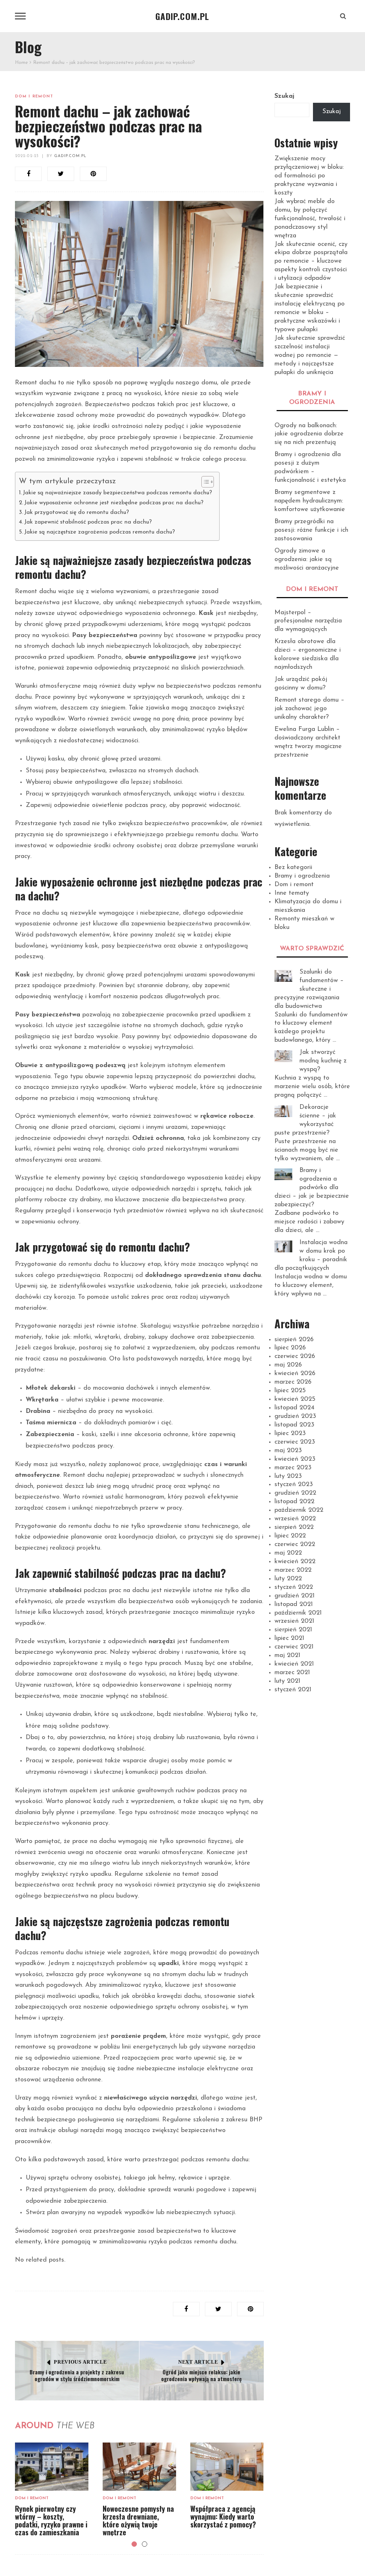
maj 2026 (288, 1365)
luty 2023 (288, 1476)
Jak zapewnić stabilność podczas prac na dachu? (88, 522)
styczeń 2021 (293, 1690)
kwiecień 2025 (295, 1399)
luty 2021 (287, 1681)
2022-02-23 (27, 156)
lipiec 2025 (290, 1391)
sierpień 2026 (294, 1340)
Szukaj (284, 96)
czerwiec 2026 (295, 1357)
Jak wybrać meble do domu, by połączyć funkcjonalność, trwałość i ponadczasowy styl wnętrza (310, 219)
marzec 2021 (292, 1673)
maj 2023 (288, 1451)
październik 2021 (298, 1613)
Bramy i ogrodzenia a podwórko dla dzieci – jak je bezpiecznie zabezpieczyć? (312, 1188)
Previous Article (80, 2362)
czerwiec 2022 (295, 1545)
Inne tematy (292, 893)
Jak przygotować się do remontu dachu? (77, 512)
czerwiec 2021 (294, 1647)
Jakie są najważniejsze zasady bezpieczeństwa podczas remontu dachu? (117, 493)
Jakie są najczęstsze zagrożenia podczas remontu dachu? (100, 532)
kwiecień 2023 (295, 1459)
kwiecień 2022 (295, 1562)
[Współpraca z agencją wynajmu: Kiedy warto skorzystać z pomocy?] (227, 2467)
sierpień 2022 (294, 1527)
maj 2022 (288, 1553)
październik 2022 (299, 1510)
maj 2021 (287, 1656)
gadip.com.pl (70, 156)
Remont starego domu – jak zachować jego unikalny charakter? (309, 709)
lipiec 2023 (290, 1434)
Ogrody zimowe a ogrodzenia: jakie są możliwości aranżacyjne (307, 560)
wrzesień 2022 (295, 1519)
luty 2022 (288, 1579)
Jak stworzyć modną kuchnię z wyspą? (323, 1061)
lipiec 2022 (290, 1536)
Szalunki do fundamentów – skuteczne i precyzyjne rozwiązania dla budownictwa (309, 989)
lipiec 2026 (290, 1348)
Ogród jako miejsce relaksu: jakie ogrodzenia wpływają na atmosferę (201, 2375)
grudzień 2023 (295, 1416)
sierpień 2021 (293, 1630)
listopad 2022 (294, 1502)
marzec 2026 (293, 1382)
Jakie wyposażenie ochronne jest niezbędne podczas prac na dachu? (114, 503)
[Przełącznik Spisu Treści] (204, 482)
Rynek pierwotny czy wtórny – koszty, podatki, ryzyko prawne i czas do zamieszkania (51, 2520)
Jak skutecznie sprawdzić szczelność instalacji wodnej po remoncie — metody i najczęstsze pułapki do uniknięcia (310, 355)
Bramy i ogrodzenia (302, 876)
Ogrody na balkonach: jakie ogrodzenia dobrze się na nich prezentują (309, 434)
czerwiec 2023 (295, 1442)
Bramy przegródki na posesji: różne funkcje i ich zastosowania (311, 530)
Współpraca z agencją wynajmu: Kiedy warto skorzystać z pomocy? (223, 2516)
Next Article (198, 2362)
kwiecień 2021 (294, 1664)
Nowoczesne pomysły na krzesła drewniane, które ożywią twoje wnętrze (138, 2520)
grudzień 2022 (295, 1493)
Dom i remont (34, 97)
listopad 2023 (294, 1425)
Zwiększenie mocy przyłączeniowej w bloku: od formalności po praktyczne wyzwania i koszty (309, 176)
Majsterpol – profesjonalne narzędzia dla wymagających (308, 621)
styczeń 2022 (294, 1587)
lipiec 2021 (289, 1638)
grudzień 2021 (295, 1596)
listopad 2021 (294, 1605)
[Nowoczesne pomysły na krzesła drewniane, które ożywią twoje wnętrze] (139, 2467)
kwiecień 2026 (295, 1374)
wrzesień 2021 (294, 1621)
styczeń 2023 (294, 1485)
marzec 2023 (293, 1468)
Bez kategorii (293, 868)
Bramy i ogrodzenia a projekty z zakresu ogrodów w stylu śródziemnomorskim (77, 2375)
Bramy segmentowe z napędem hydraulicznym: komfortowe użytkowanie (310, 501)
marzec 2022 (293, 1570)
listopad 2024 (294, 1408)
